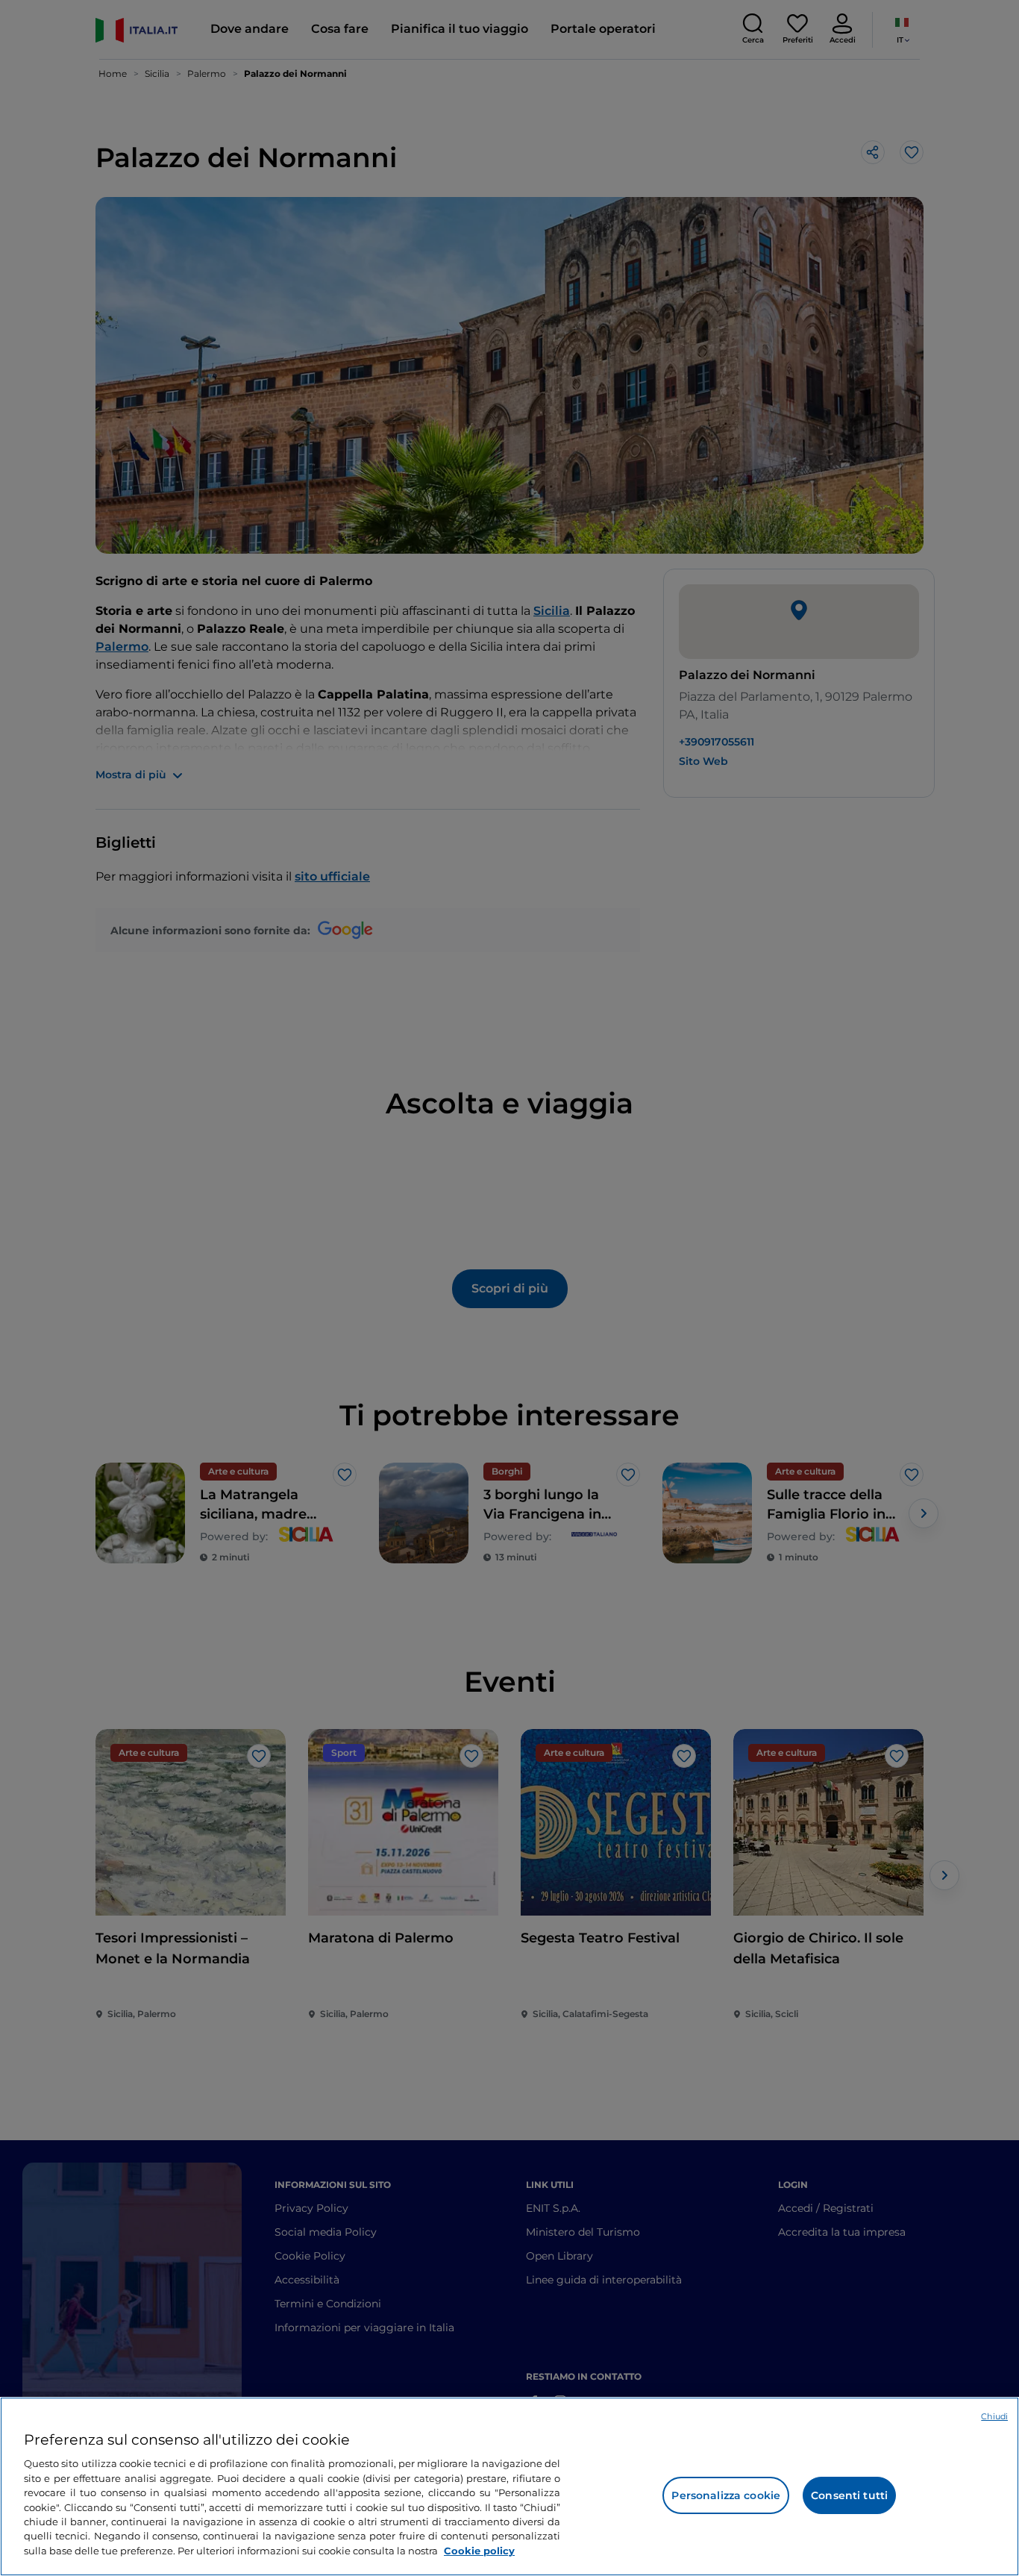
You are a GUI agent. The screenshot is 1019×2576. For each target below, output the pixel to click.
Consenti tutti (849, 2495)
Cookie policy (479, 2551)
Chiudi (994, 2416)
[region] (509, 2486)
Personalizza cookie (726, 2495)
